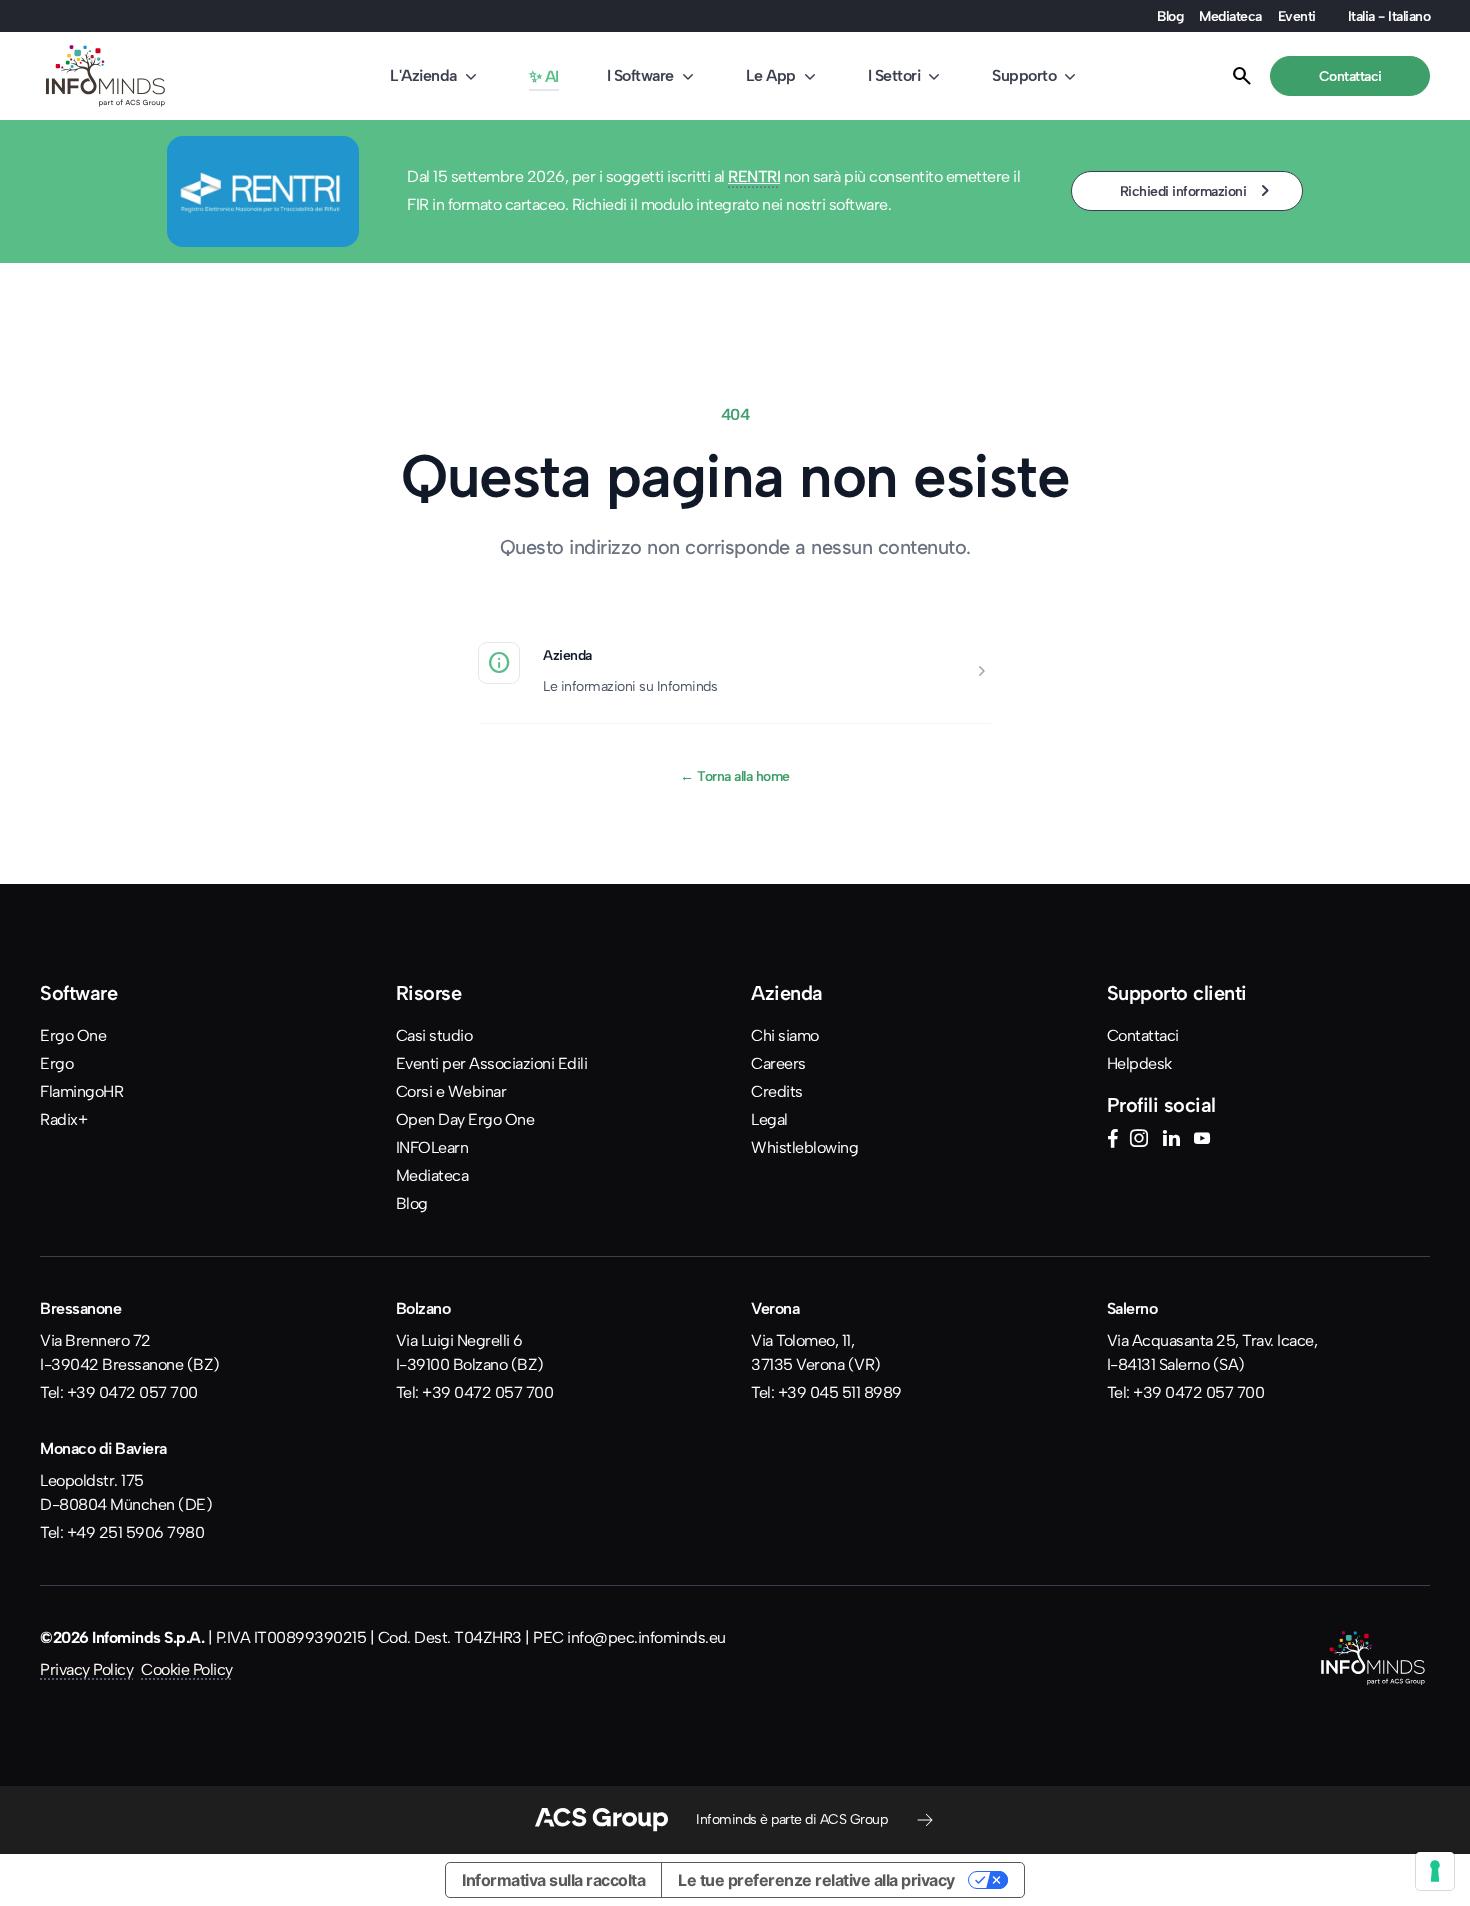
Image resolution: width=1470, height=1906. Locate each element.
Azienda (567, 655)
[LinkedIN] (1171, 1141)
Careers (778, 1063)
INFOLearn (432, 1147)
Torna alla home (735, 776)
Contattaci (1143, 1035)
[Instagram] (1139, 1141)
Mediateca (1230, 16)
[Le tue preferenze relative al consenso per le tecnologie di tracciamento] (1435, 1871)
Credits (777, 1091)
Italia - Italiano (1389, 16)
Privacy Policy (86, 1669)
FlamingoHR (81, 1091)
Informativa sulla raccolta (553, 1880)
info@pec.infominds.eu (646, 1637)
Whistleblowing (804, 1147)
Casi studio (434, 1035)
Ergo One (73, 1035)
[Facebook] (1112, 1141)
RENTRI (754, 176)
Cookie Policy (187, 1669)
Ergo (56, 1063)
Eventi (1297, 16)
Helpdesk (1139, 1063)
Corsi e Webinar (451, 1091)
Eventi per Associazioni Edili (492, 1063)
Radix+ (63, 1119)
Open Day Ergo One (465, 1119)
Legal (769, 1119)
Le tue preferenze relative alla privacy (816, 1880)
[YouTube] (1202, 1141)
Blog (1170, 16)
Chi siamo (785, 1035)
